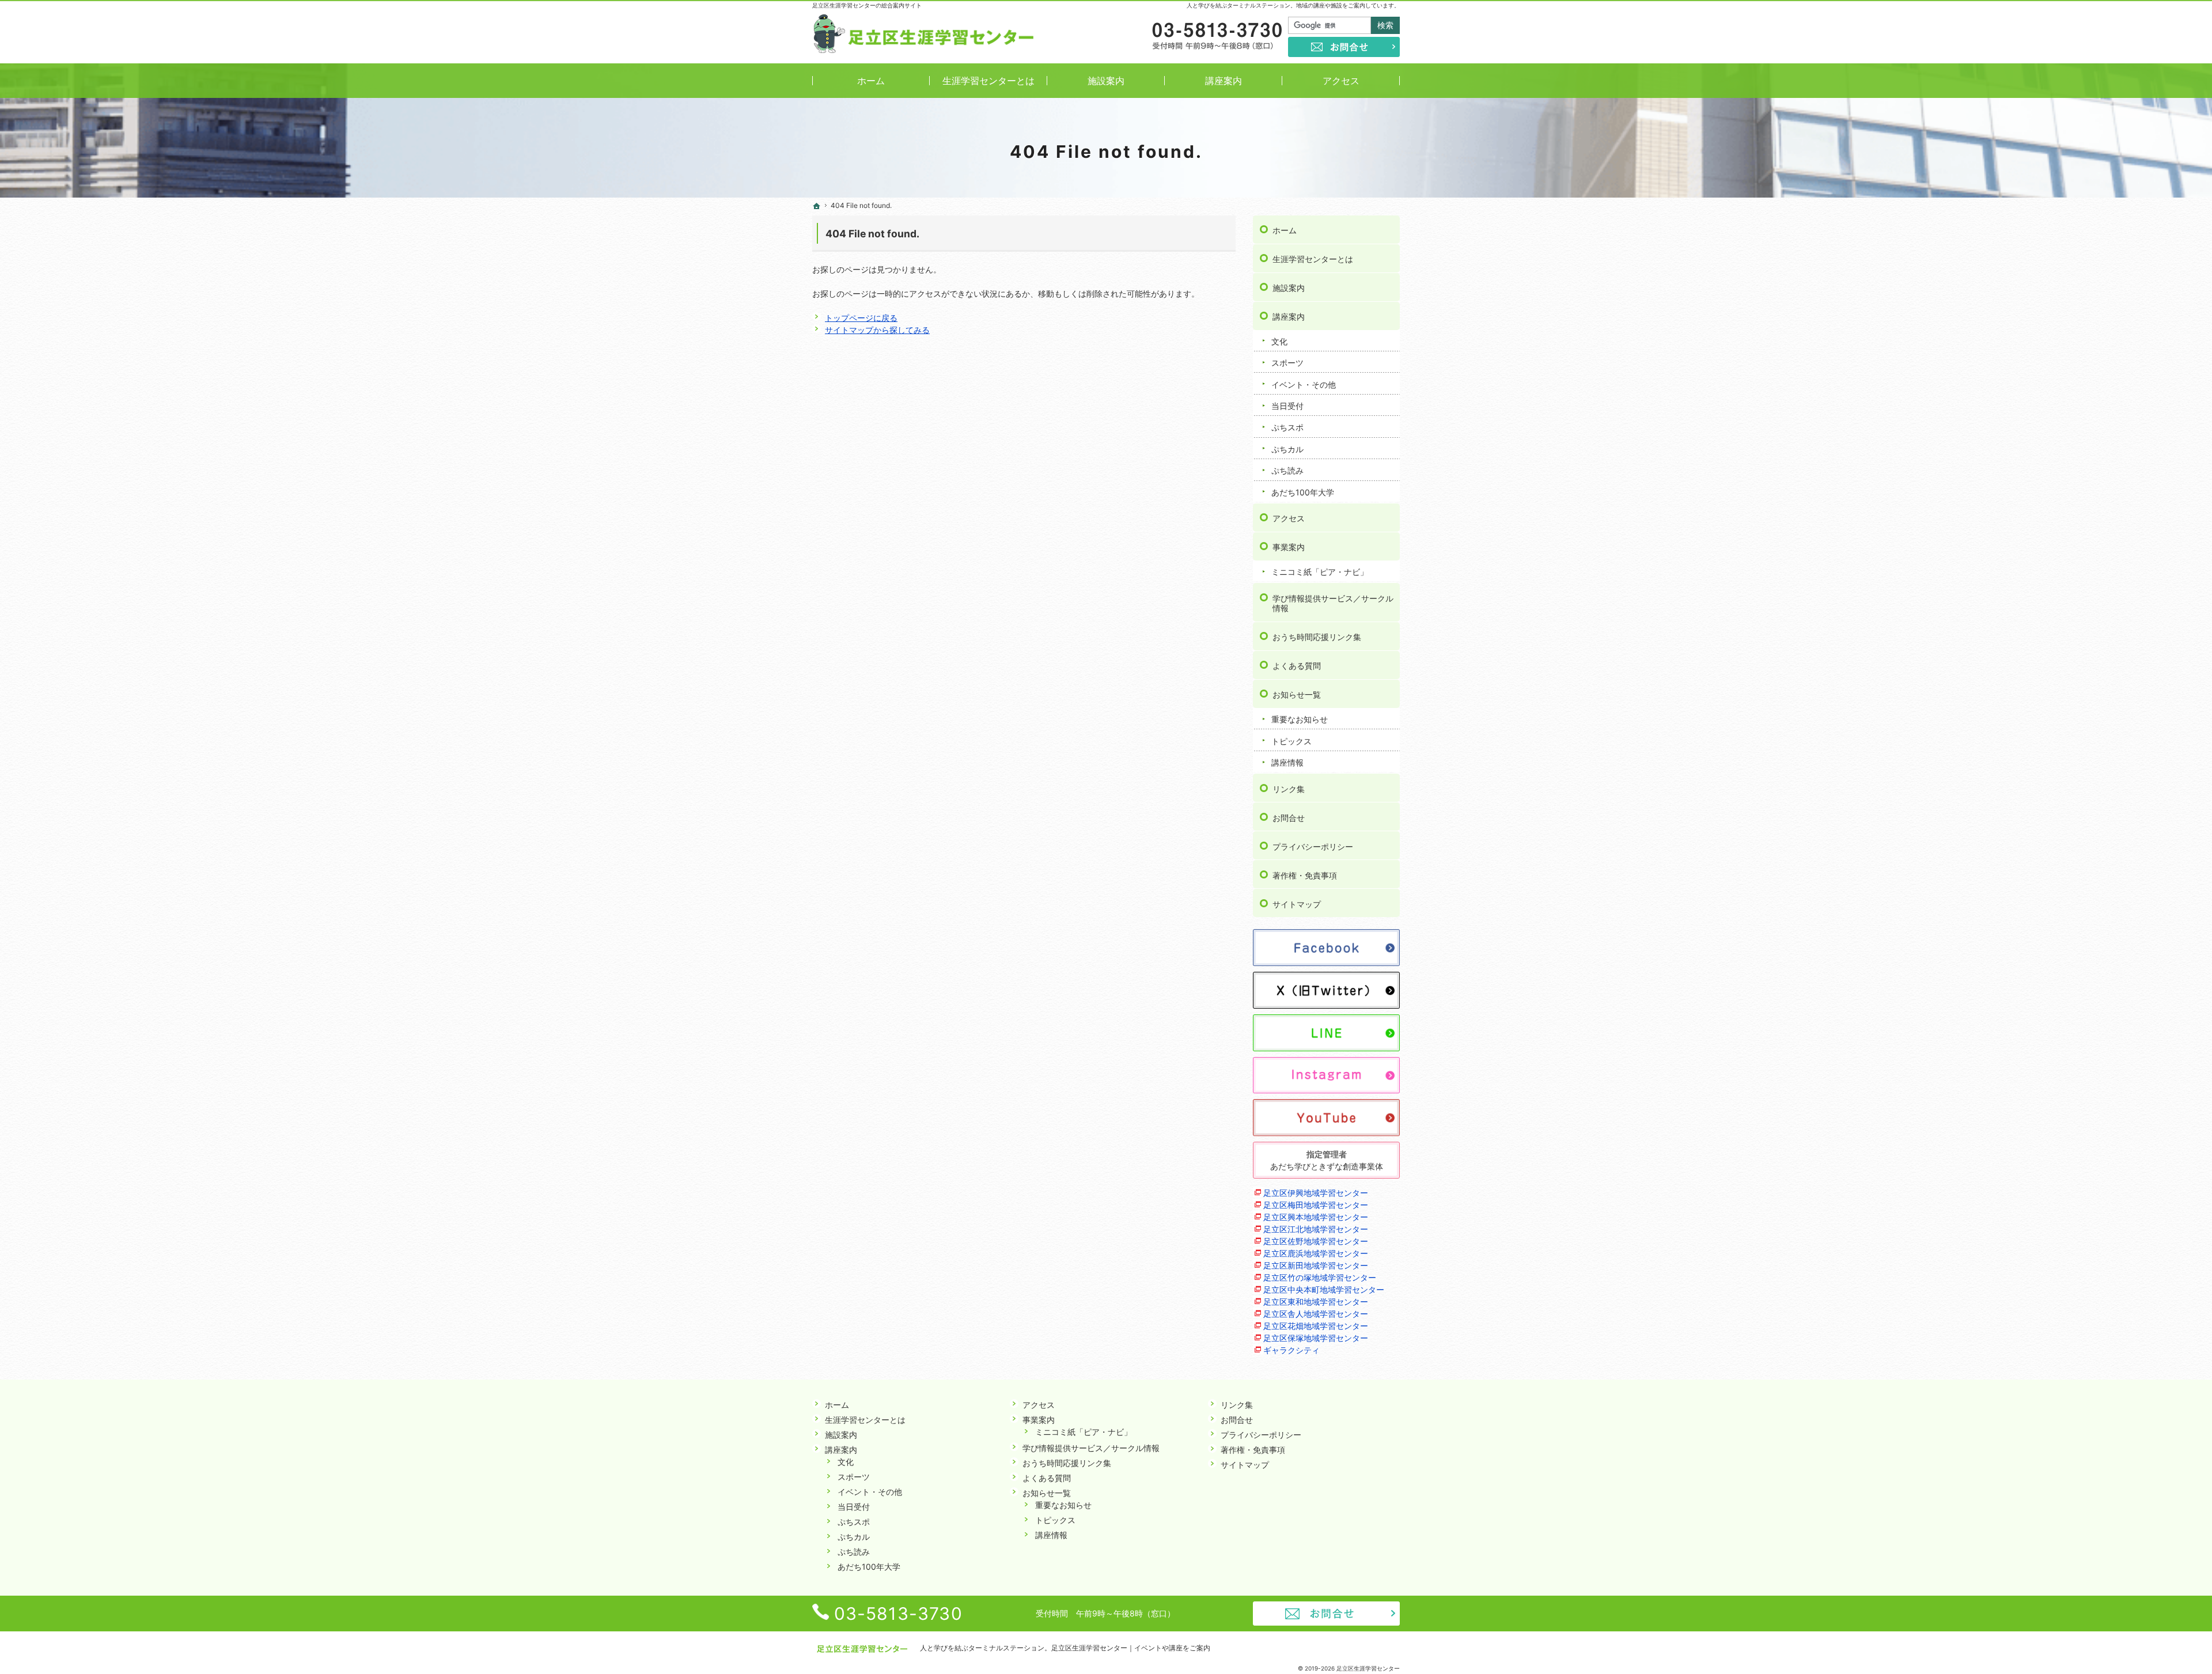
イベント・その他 (1304, 385)
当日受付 (1287, 406)
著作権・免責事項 (1305, 875)
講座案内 (1289, 317)
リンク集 (1289, 789)
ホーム (1285, 230)
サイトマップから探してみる (877, 330)
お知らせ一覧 (1297, 694)
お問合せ (1289, 818)
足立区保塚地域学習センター (1316, 1338)
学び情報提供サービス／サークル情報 (1333, 603)
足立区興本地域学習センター (1316, 1217)
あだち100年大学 (1303, 492)
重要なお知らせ (1300, 719)
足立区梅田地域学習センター (1316, 1205)
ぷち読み (1287, 470)
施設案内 (1289, 288)
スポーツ (1287, 363)
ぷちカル (1287, 449)
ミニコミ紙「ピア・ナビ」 (1320, 572)
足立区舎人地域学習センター (1316, 1314)
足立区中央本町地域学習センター (1324, 1289)
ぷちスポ (1287, 427)
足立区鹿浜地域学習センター (1316, 1253)
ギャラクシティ (1291, 1350)
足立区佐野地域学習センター (1316, 1241)
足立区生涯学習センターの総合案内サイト (867, 5)
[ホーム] (817, 206)
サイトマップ (1297, 904)
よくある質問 (1297, 666)
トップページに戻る (861, 318)
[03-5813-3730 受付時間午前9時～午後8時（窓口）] (1216, 37)
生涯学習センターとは (1313, 259)
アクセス (1289, 518)
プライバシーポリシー (1313, 847)
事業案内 (1289, 547)
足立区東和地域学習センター (1316, 1302)
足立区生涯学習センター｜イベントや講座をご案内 (1131, 1648)
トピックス (1291, 741)
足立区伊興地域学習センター (1316, 1193)
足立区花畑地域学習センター (1316, 1326)
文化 (1279, 341)
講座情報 (1287, 762)
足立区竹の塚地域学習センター (1320, 1277)
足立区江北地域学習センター (1316, 1229)
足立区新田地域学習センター (1316, 1265)
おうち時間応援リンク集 (1317, 637)
